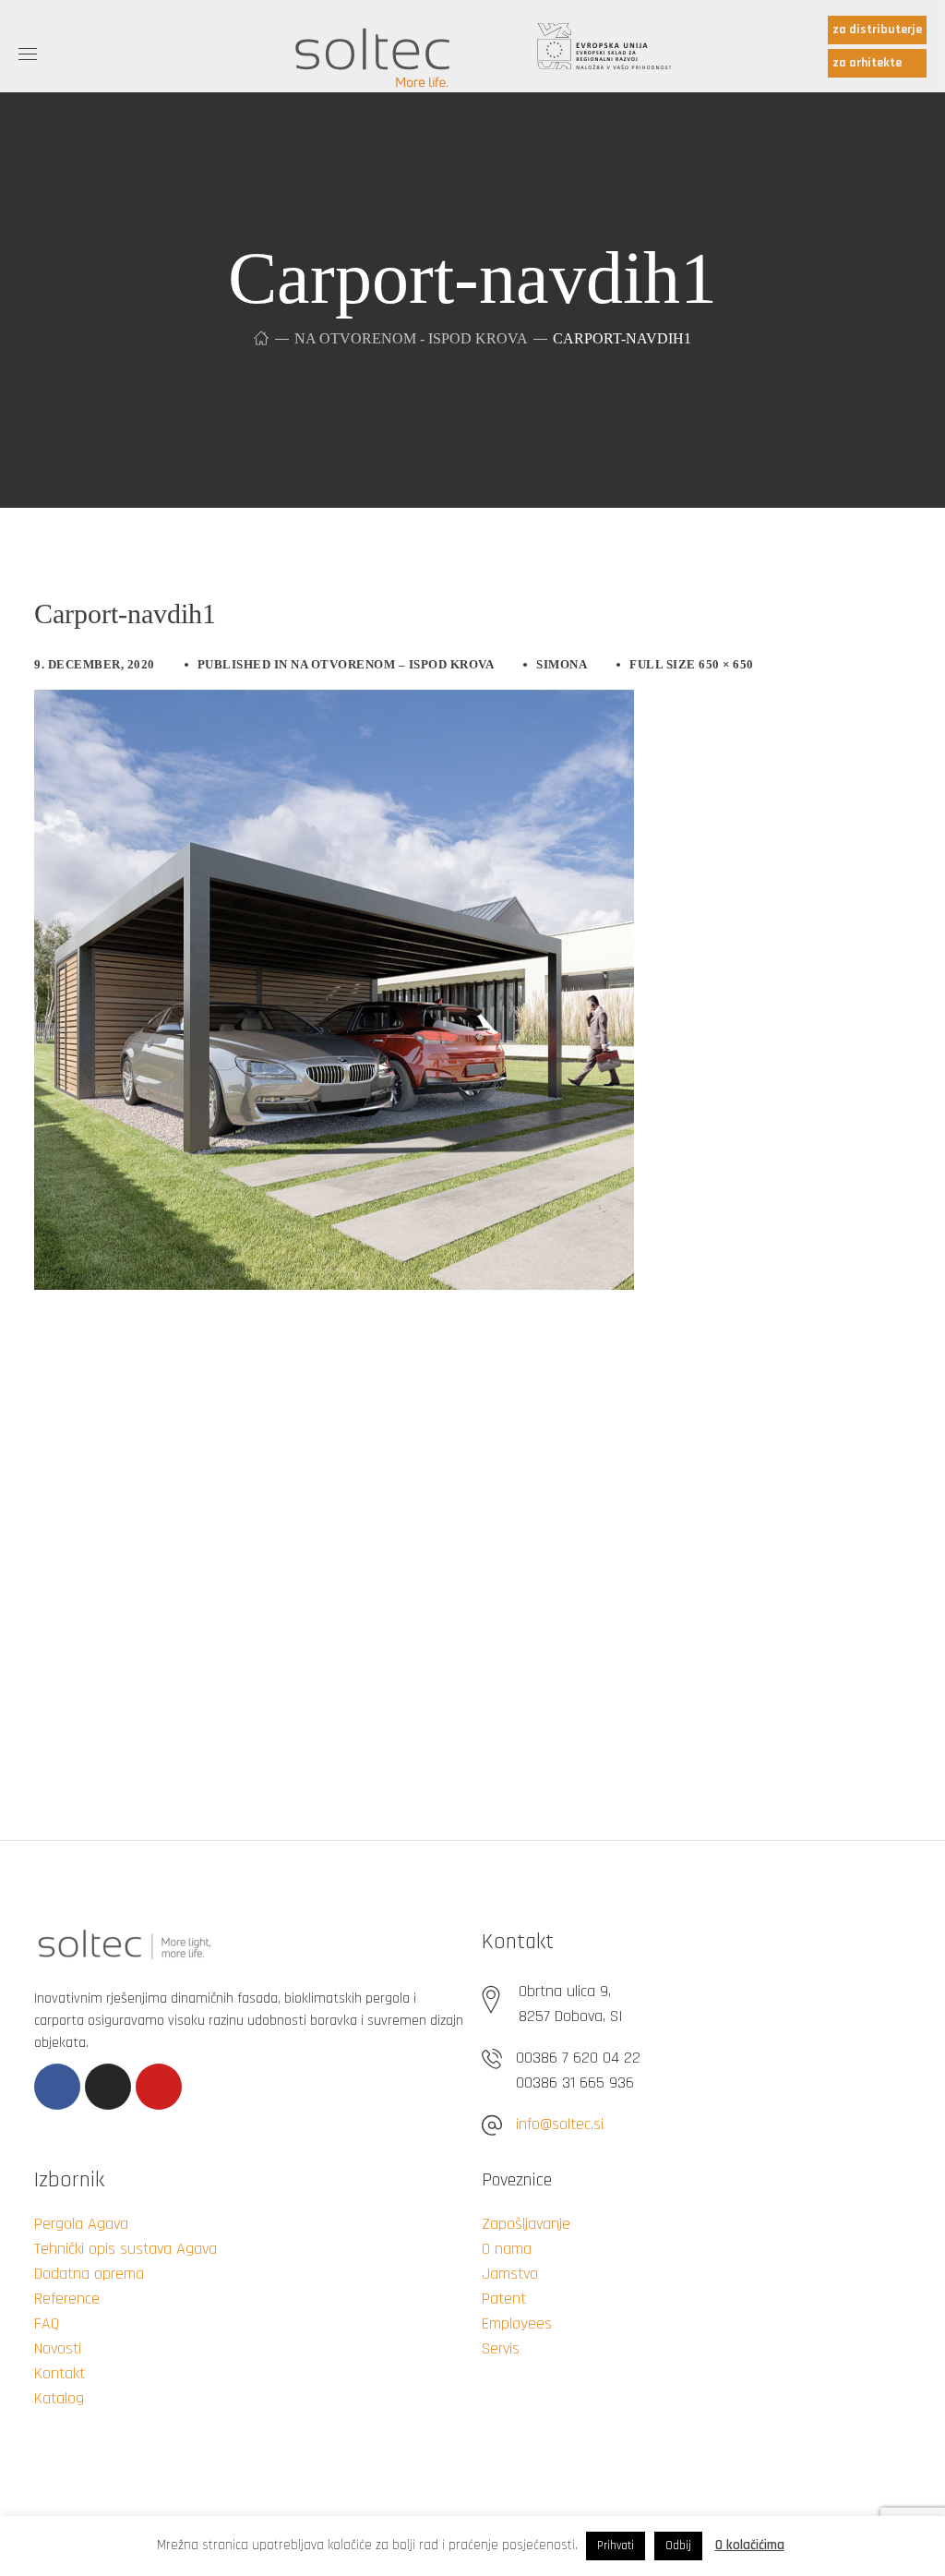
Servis (501, 2348)
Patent (504, 2299)
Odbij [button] (678, 2546)
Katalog (59, 2398)
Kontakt (60, 2373)
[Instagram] (108, 2087)
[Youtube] (159, 2087)
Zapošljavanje (526, 2224)
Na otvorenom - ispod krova (411, 338)
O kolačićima (750, 2545)
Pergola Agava (81, 2224)
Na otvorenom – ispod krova (392, 664)
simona (562, 664)
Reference (67, 2299)
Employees (517, 2323)
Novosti (58, 2348)
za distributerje (877, 30)
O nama (507, 2249)
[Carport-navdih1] (334, 704)
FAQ (47, 2323)
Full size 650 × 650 (692, 664)
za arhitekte (867, 63)
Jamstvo (510, 2274)
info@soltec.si (560, 2124)
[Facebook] (57, 2087)
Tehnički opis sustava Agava (126, 2249)
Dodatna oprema (89, 2274)
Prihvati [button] (616, 2546)
